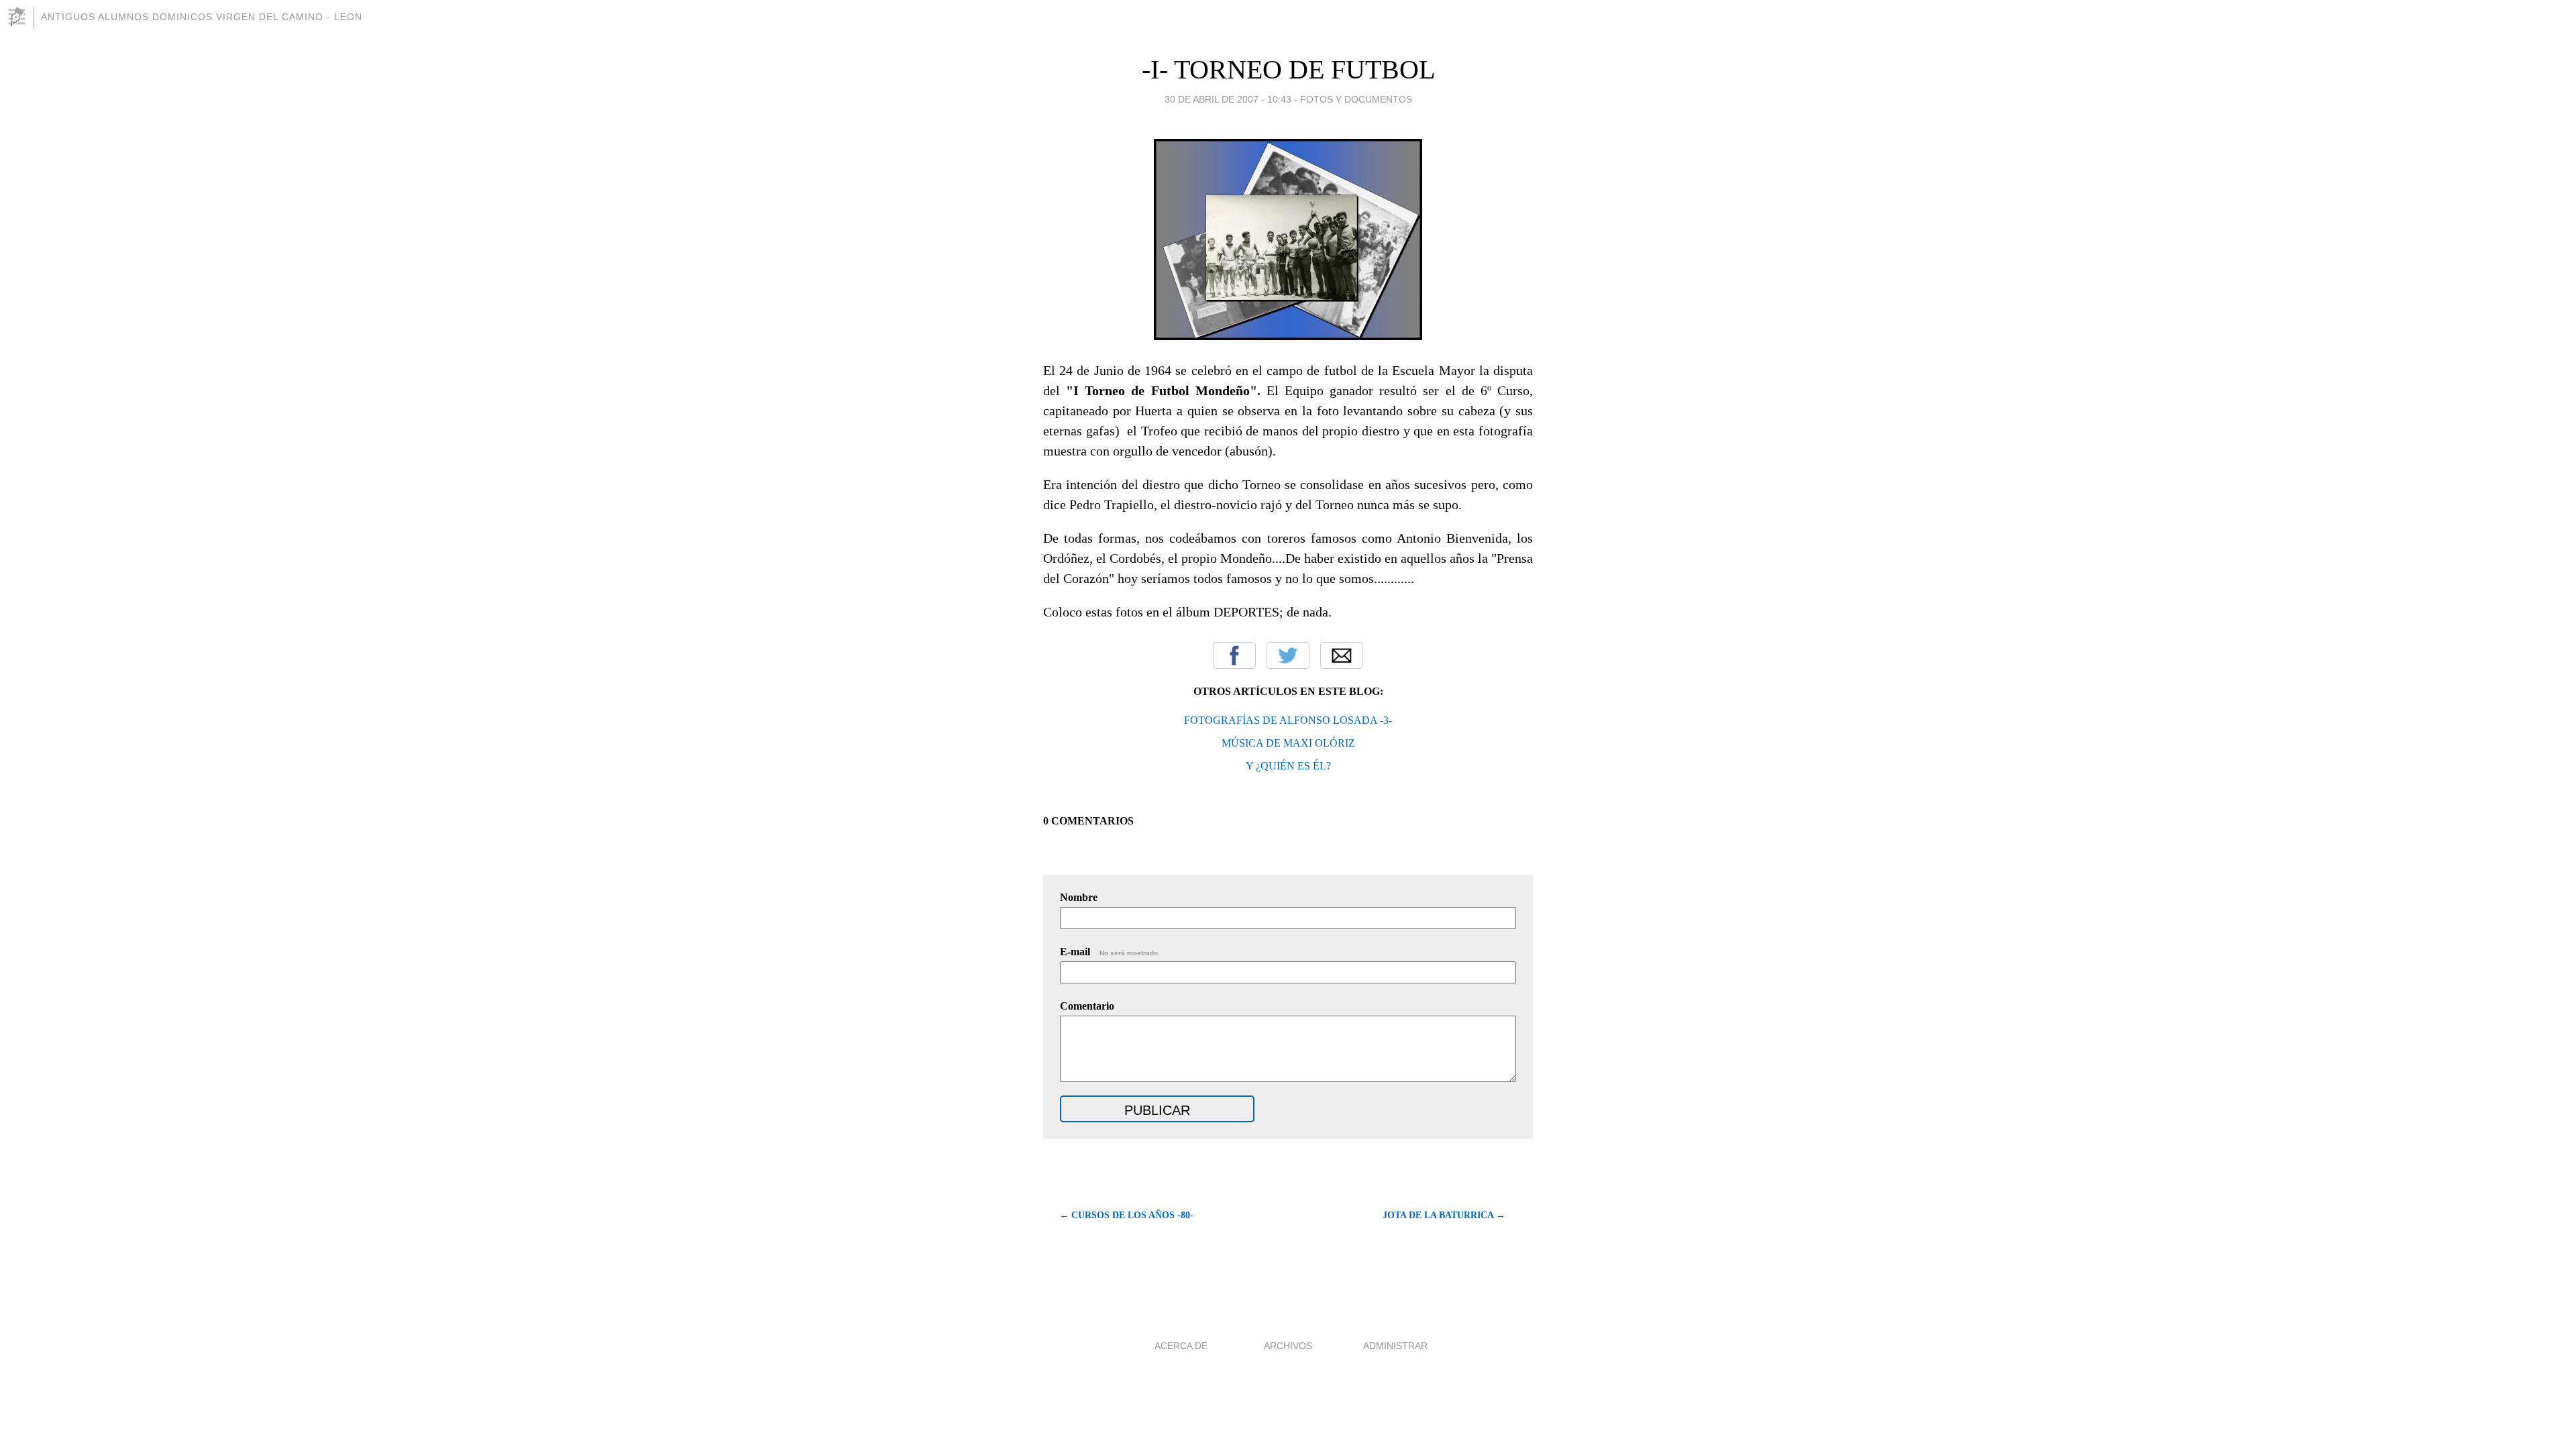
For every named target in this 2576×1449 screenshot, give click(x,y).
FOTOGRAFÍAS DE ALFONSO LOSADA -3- (1288, 720)
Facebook (1234, 655)
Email (1342, 655)
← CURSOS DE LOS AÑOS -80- (1126, 1215)
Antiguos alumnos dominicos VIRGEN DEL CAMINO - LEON (202, 17)
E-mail (1110, 952)
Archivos (1288, 1346)
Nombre (1079, 897)
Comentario (1087, 1006)
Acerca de (1181, 1346)
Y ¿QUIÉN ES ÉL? (1288, 766)
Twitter (1288, 655)
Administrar (1395, 1346)
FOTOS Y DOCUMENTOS (1356, 99)
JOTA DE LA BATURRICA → (1444, 1215)
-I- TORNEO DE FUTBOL (1288, 69)
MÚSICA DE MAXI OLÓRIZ (1288, 743)
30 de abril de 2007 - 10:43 (1228, 99)
